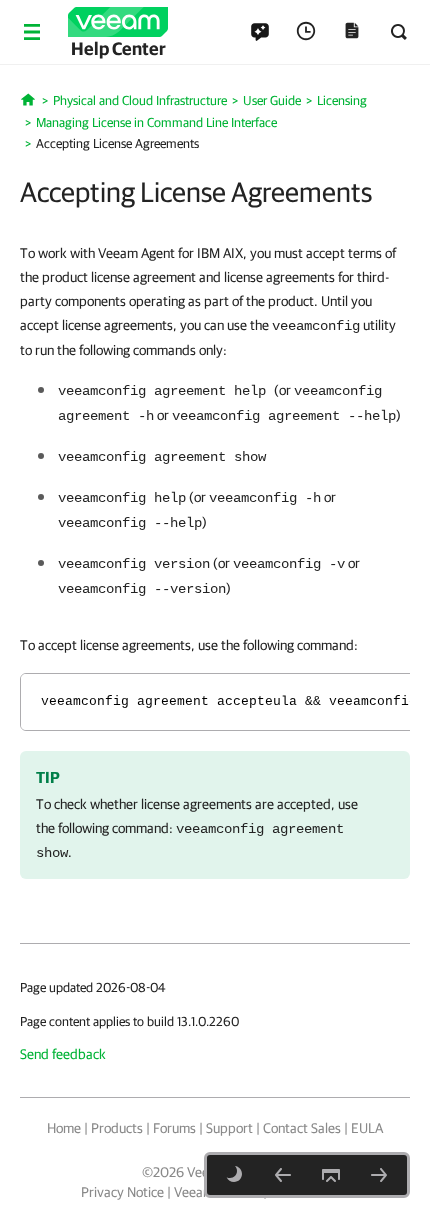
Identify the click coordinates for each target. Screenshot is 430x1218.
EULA (367, 1128)
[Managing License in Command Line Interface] (283, 1175)
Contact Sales (302, 1128)
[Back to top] (331, 1175)
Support (229, 1128)
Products (117, 1128)
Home (64, 1128)
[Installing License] (379, 1175)
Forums (174, 1128)
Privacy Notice (122, 1192)
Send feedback (63, 1054)
